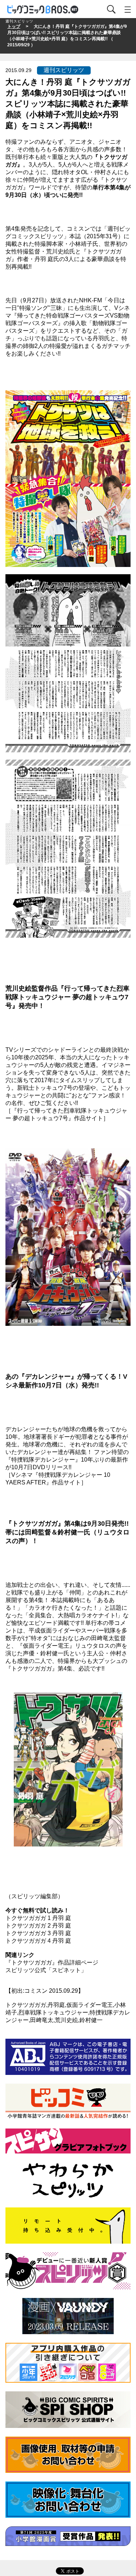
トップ (14, 26)
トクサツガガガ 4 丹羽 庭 (38, 1941)
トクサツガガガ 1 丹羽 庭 (38, 1918)
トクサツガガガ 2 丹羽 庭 (38, 1926)
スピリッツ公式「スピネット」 (46, 1970)
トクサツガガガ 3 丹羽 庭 (38, 1933)
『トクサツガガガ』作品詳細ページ (52, 1963)
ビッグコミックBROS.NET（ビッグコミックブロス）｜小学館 (43, 10)
